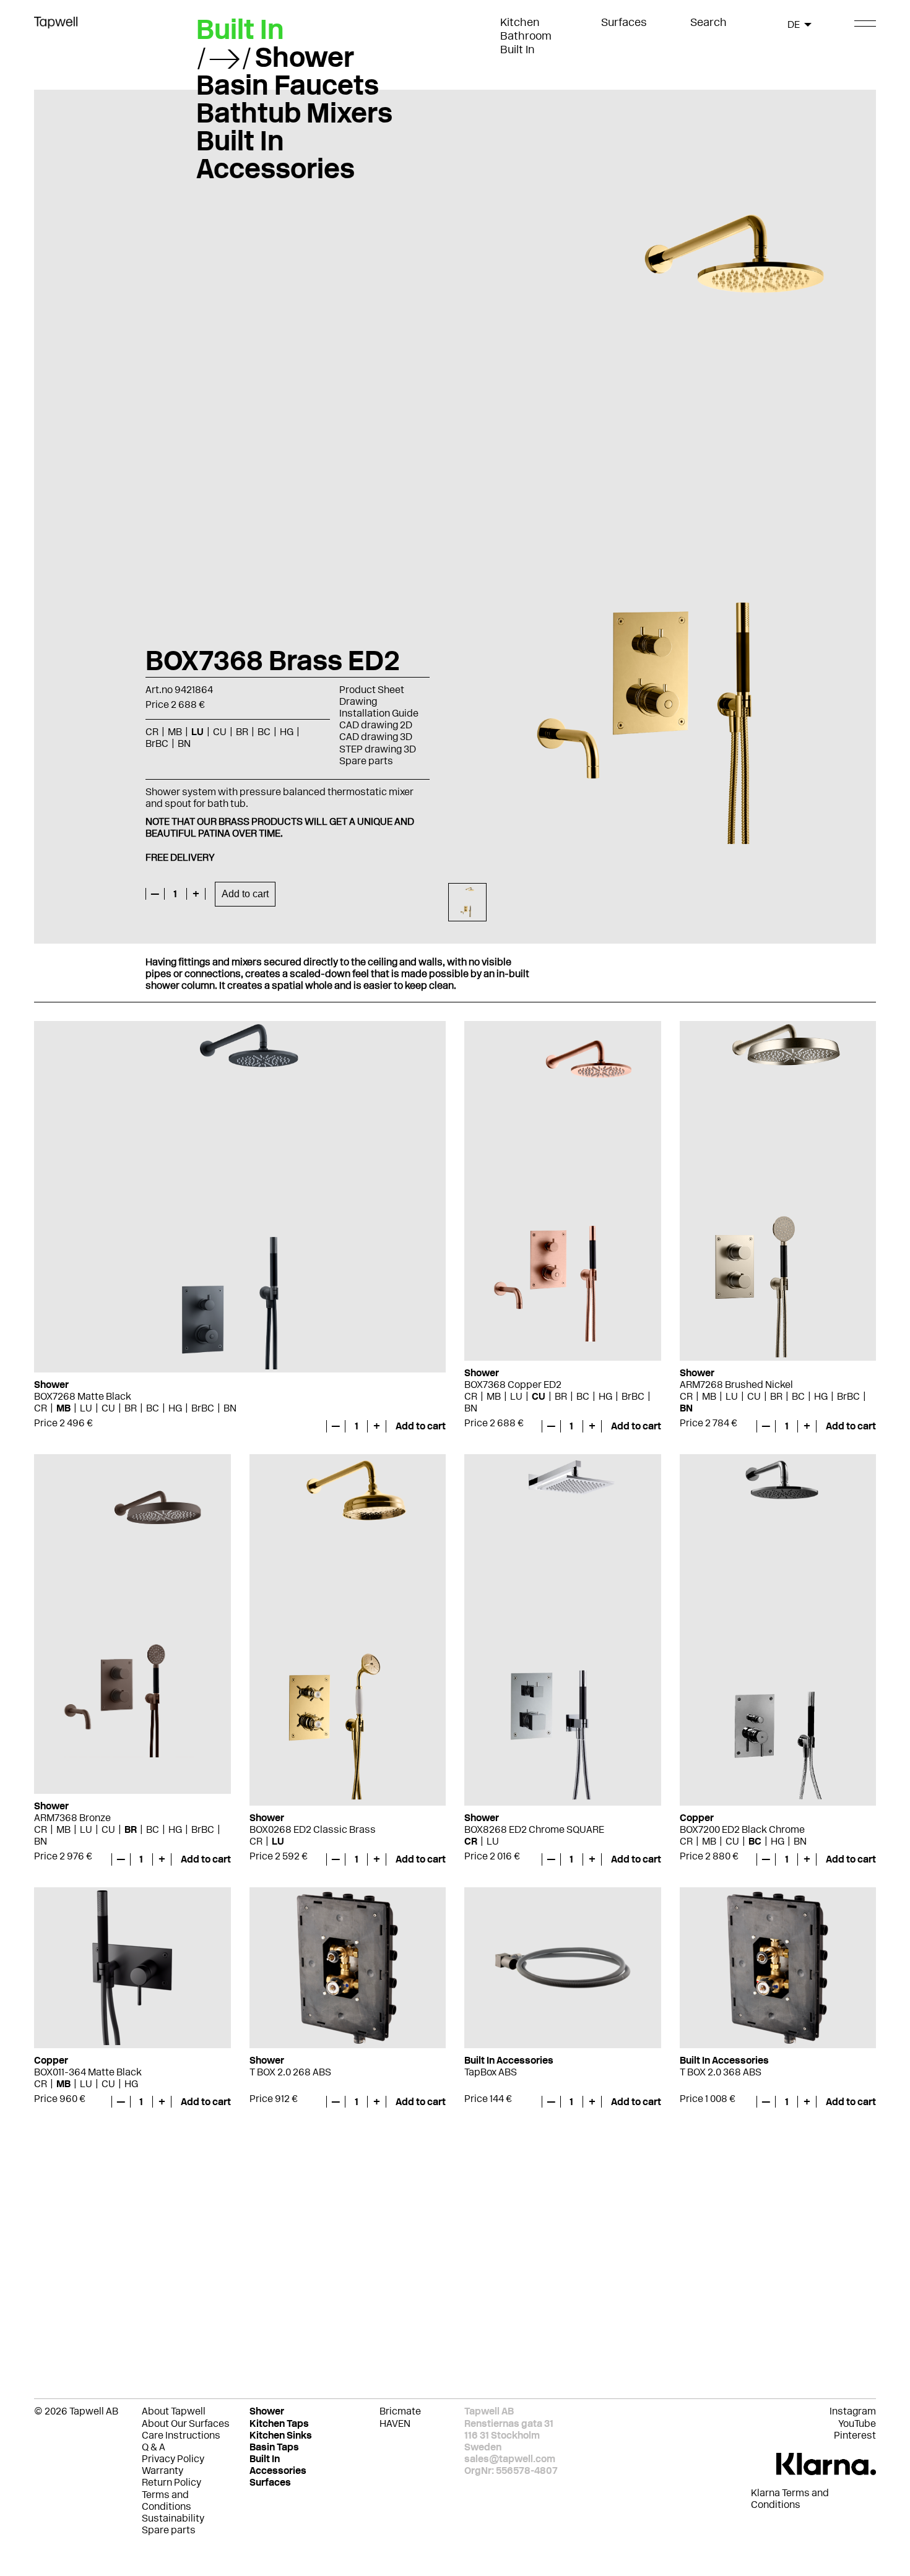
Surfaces (624, 22)
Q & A (154, 2447)
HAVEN (395, 2423)
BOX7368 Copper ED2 (513, 1385)
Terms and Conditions (167, 2501)
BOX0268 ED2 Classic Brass (313, 1829)
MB (63, 1408)
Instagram (853, 2411)
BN (230, 1408)
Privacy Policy (173, 2459)
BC (153, 1408)
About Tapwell (174, 2411)
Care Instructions (181, 2435)
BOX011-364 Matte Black (88, 2072)
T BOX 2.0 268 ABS (290, 2072)
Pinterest (855, 2435)
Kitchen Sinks (281, 2435)
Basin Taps (274, 2447)
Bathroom (526, 36)
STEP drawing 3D (378, 749)
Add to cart (245, 894)
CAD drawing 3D (376, 737)
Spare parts (366, 761)
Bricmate (400, 2411)
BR (131, 1408)
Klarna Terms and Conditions (790, 2499)
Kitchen (520, 22)
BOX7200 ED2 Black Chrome (742, 1829)
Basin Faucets (288, 85)
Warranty (162, 2470)
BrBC (203, 1408)
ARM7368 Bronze (72, 1818)
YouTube (857, 2423)
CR (41, 1408)
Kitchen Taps (279, 2423)
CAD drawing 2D (376, 725)
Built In (518, 50)
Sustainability (173, 2518)
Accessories (278, 2470)
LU (86, 1408)
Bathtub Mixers (294, 113)
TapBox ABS (491, 2072)
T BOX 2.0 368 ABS (721, 2072)
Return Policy (171, 2482)
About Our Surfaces (186, 2423)
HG (175, 1408)
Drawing (358, 701)
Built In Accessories (275, 154)
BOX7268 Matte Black (83, 1396)
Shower (305, 57)
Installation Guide (379, 713)
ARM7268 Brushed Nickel (736, 1385)
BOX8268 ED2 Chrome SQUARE (534, 1829)
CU (108, 1408)
